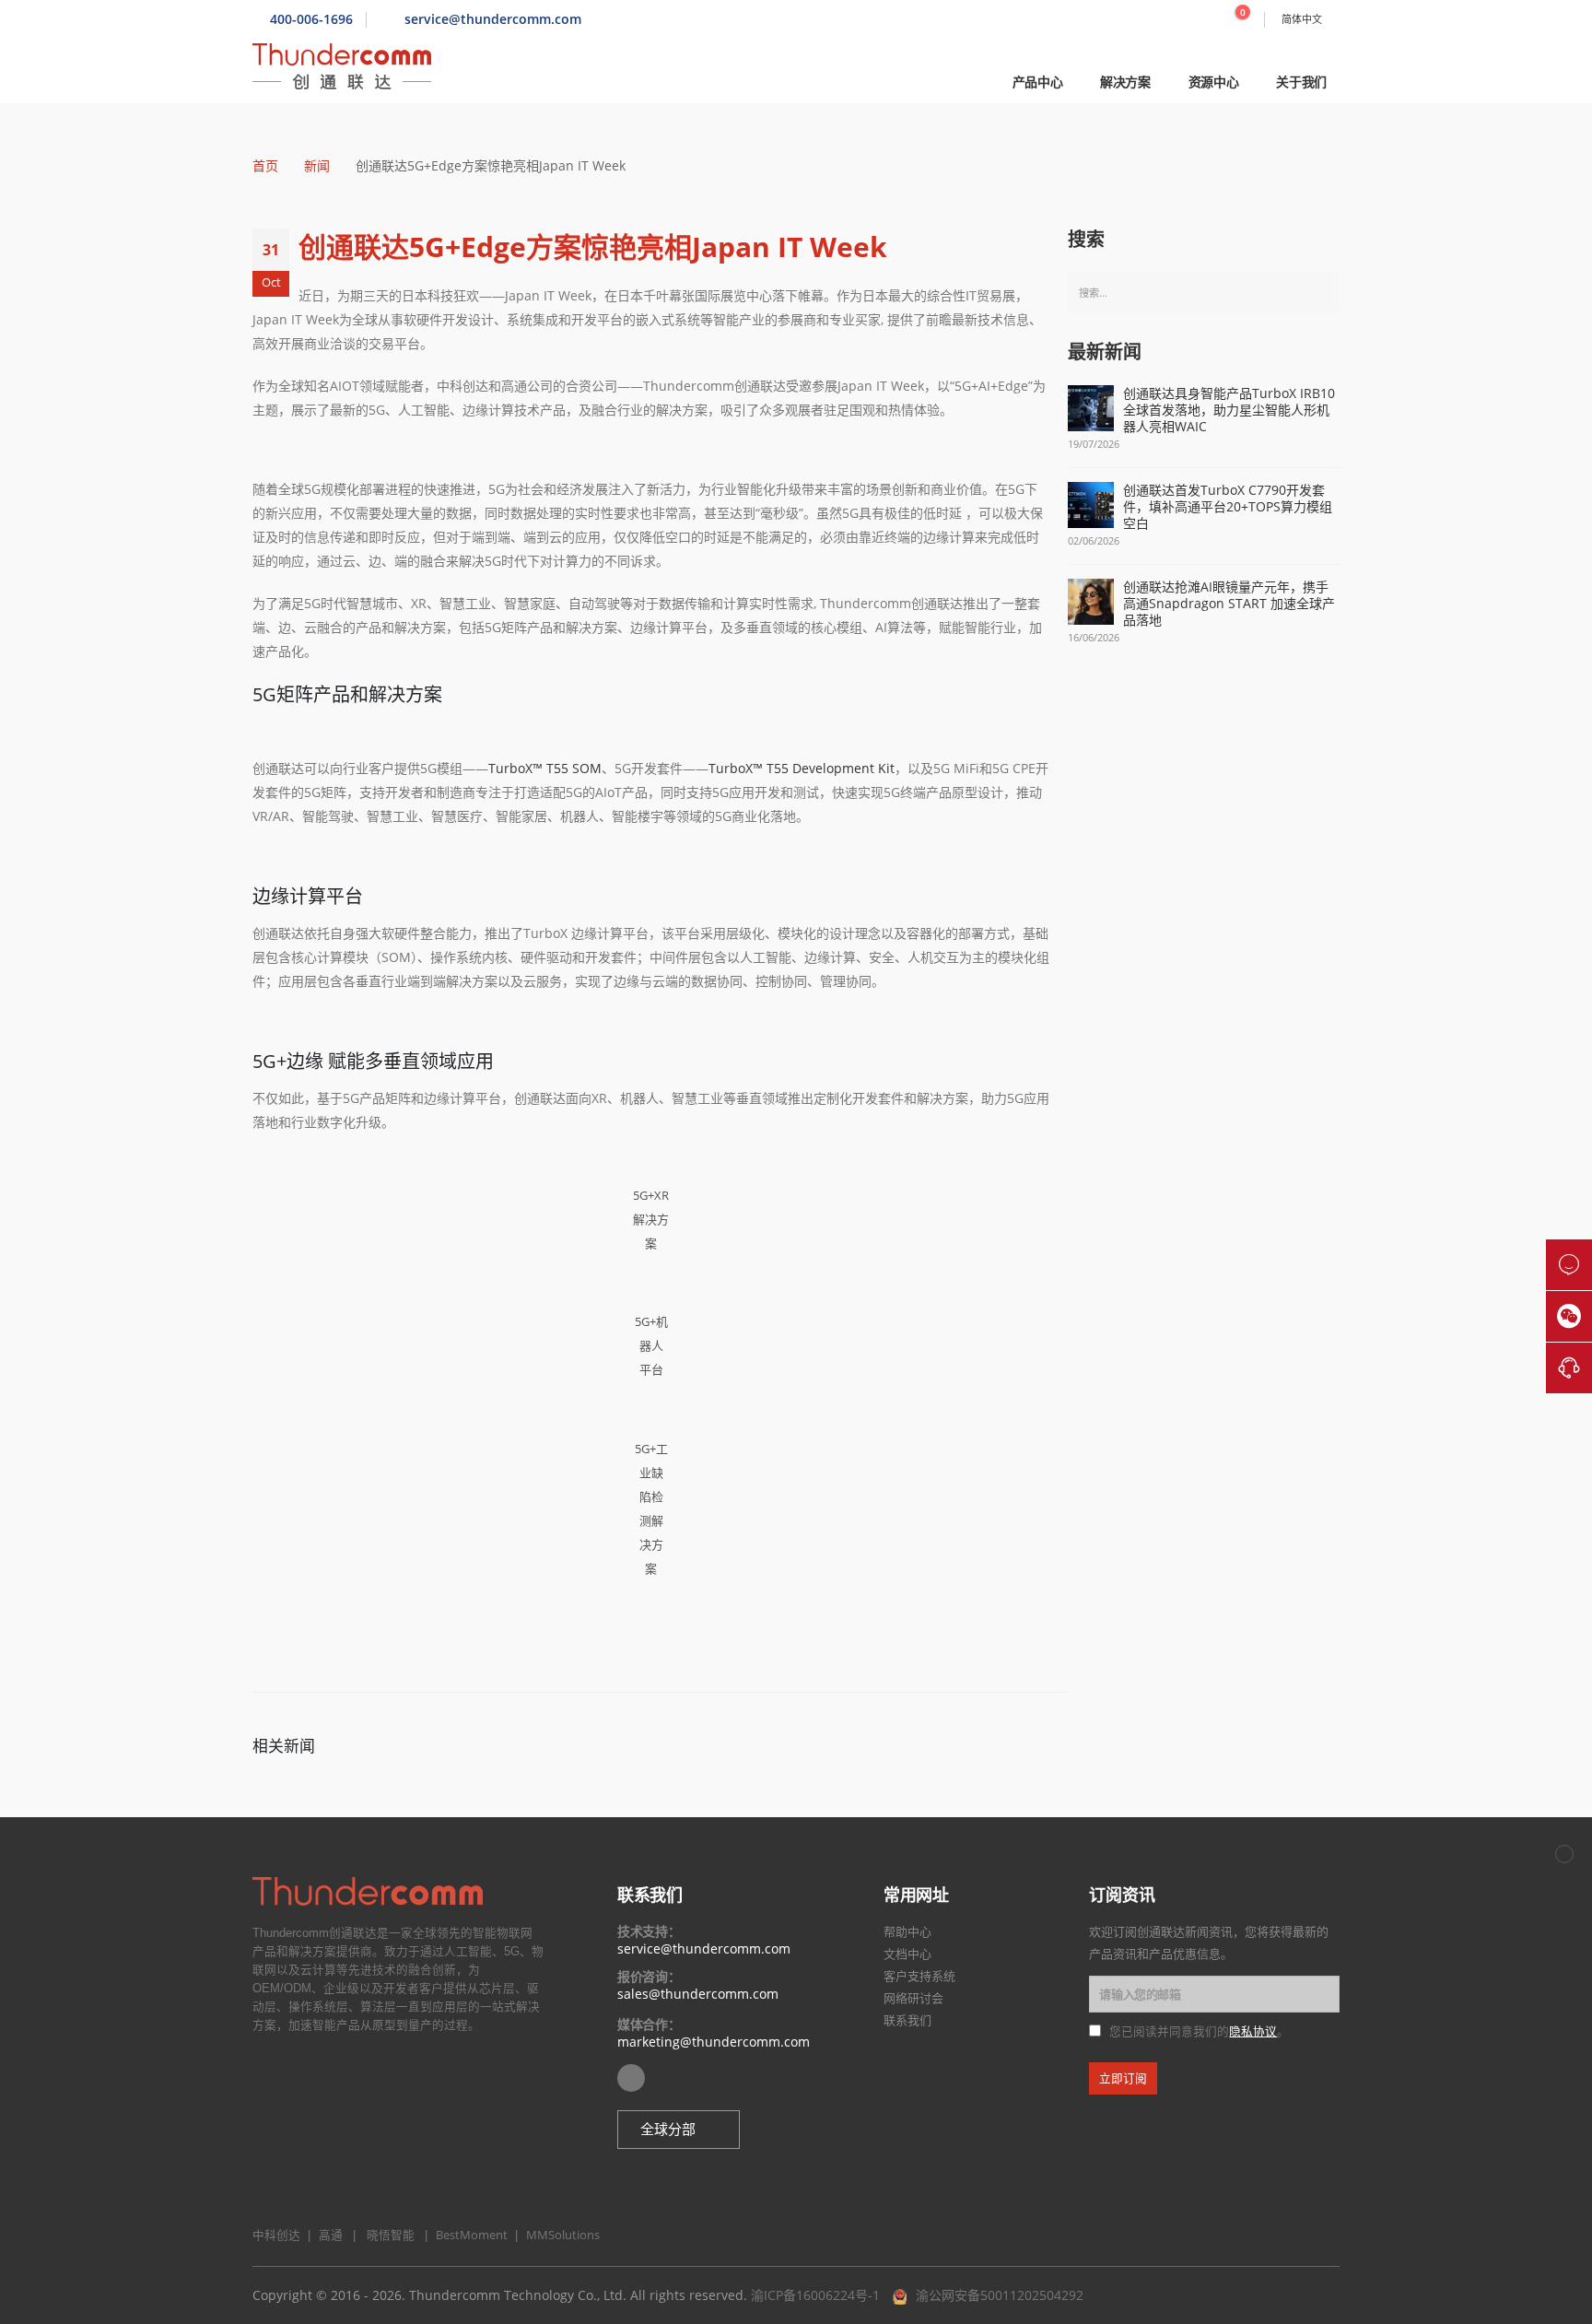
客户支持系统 (919, 1976)
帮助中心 (907, 1931)
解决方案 (1125, 82)
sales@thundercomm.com (698, 1994)
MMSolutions (559, 2235)
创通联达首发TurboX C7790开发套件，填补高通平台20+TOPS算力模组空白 (1228, 507)
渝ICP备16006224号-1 (815, 2295)
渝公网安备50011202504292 (1000, 2295)
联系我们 (907, 2020)
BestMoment (468, 2235)
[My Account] (1202, 19)
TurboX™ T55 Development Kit (802, 768)
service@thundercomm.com (704, 1948)
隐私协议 (1253, 2031)
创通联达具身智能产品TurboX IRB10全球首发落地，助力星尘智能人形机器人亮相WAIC (1229, 410)
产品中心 (1038, 82)
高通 (328, 2235)
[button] (679, 2130)
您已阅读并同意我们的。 (1199, 2032)
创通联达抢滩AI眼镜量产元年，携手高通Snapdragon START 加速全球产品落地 (1229, 604)
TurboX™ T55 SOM (545, 768)
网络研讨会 (913, 1998)
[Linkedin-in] (631, 2078)
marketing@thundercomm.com (714, 2042)
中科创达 (276, 2235)
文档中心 (907, 1954)
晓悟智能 (392, 2235)
